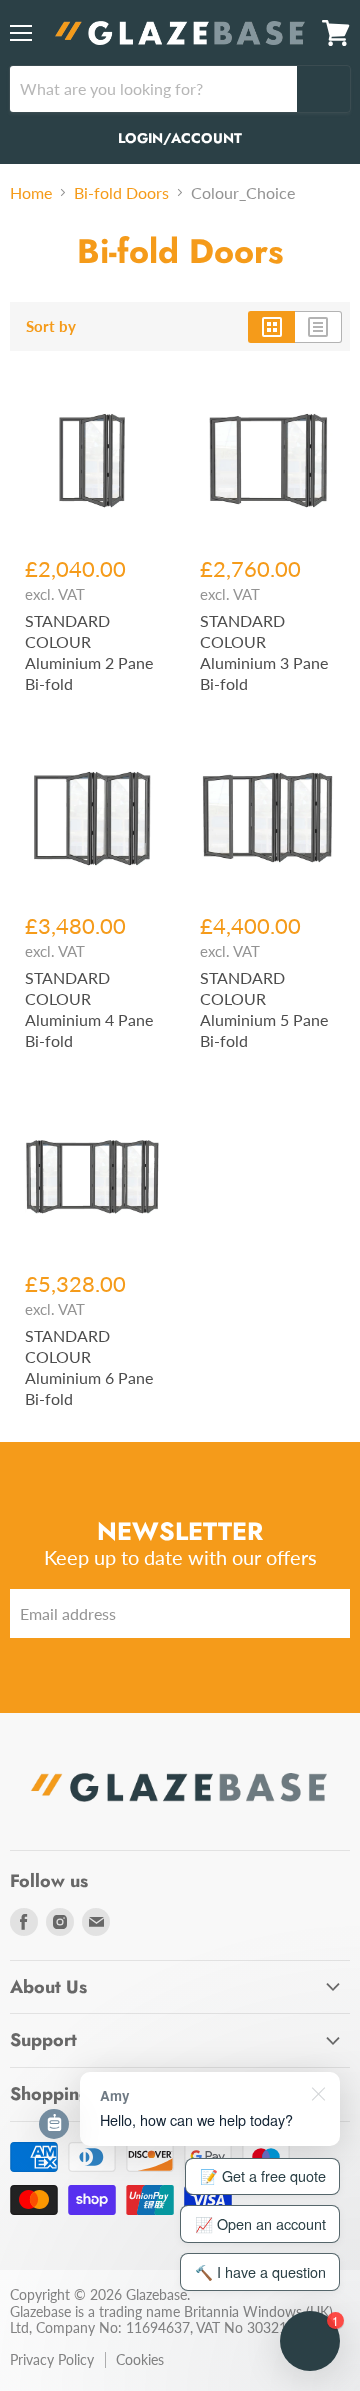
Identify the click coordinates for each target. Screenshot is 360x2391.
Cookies (140, 2359)
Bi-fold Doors (121, 193)
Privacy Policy (52, 2359)
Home (31, 193)
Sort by (51, 326)
